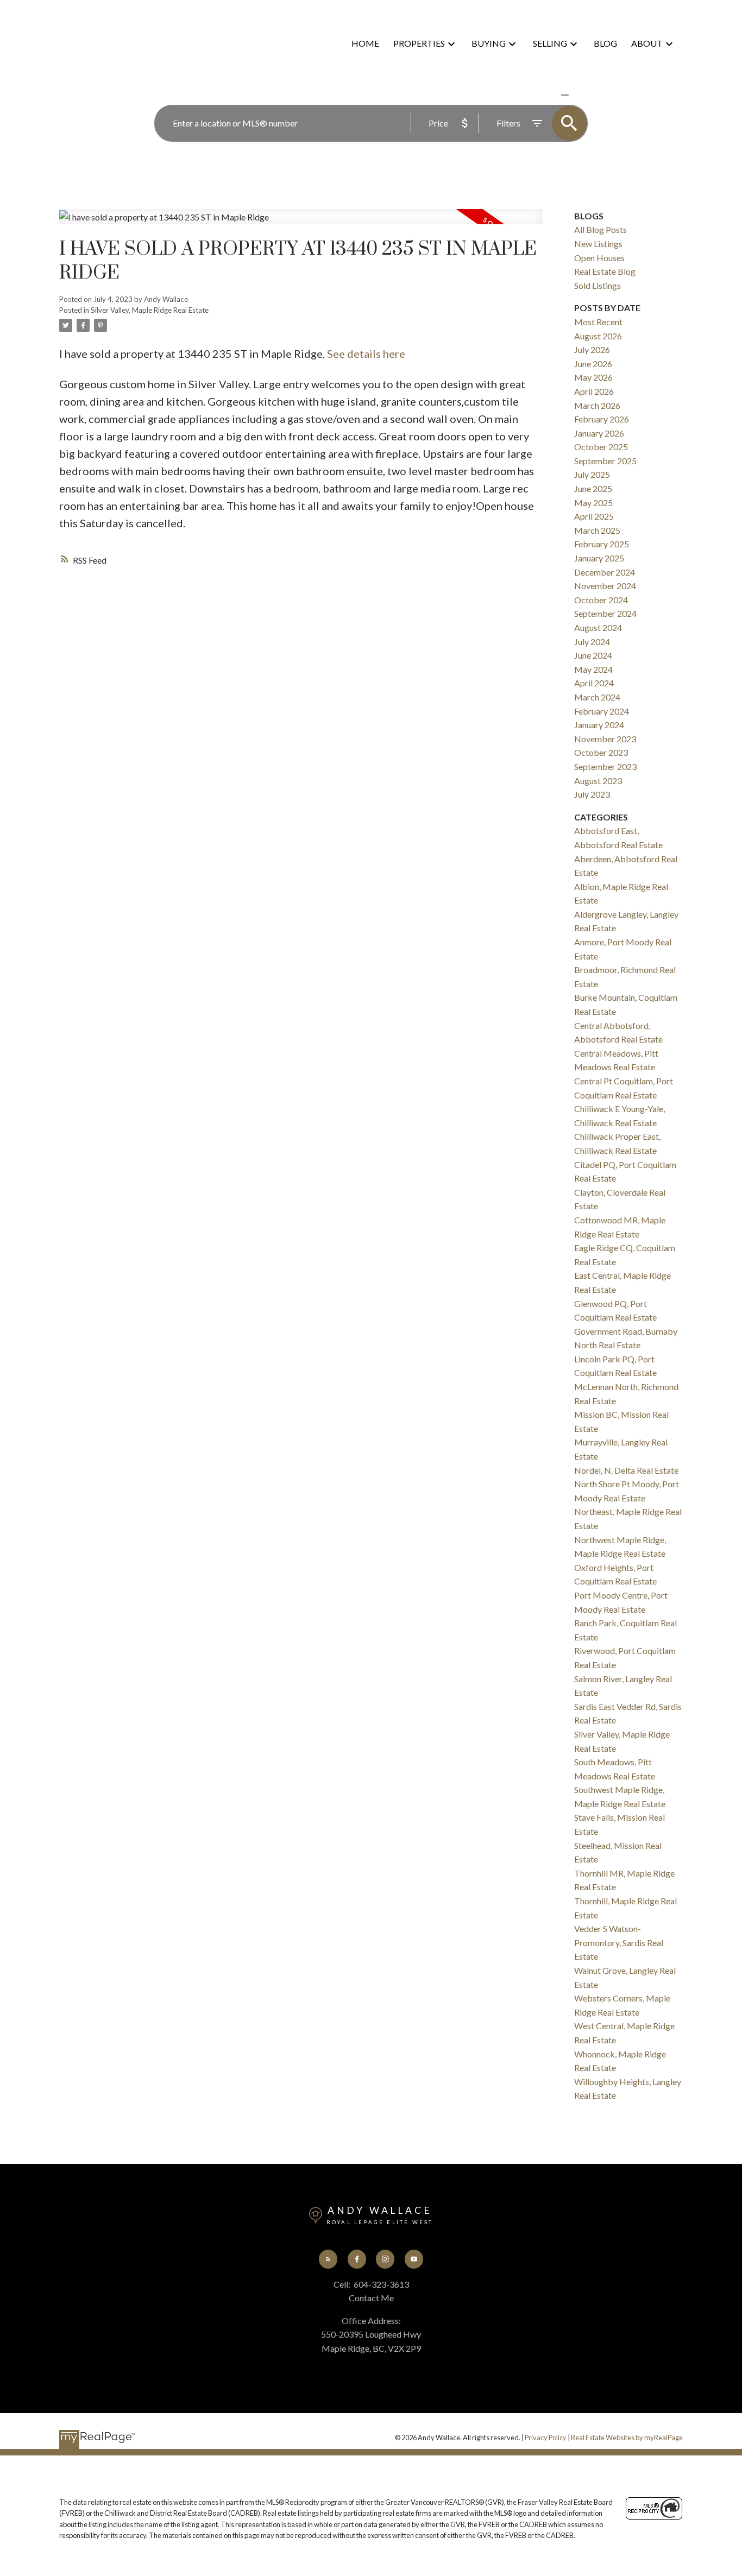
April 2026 (594, 391)
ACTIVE (539, 95)
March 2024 (597, 697)
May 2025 (593, 503)
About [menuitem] (647, 43)
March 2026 (597, 405)
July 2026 (592, 349)
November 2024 (605, 586)
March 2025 (597, 530)
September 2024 (605, 613)
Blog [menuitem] (605, 43)
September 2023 (605, 766)
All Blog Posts (600, 229)
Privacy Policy (546, 2438)
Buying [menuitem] (489, 43)
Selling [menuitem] (550, 43)
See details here (366, 353)
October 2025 (601, 447)
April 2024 (594, 683)
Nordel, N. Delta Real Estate (626, 1470)
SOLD (581, 95)
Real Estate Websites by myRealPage (627, 2438)
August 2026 (598, 336)
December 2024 (605, 572)
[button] (328, 2259)
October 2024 (601, 600)
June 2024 (593, 655)
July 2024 (592, 642)
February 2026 (602, 419)
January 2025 (599, 558)
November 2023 (605, 739)
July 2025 (592, 474)
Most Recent (598, 322)
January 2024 (599, 725)
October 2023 (601, 752)
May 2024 (593, 669)
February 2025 (602, 544)
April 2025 (594, 516)
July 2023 (592, 794)
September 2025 (605, 461)
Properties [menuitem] (419, 43)
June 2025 (593, 488)
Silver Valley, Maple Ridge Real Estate (150, 310)
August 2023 (598, 781)
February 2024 (602, 711)
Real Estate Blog (605, 271)
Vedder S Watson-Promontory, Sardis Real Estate (619, 1942)
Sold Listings (598, 285)
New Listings (598, 244)
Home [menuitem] (365, 43)
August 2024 (598, 627)
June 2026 (593, 364)
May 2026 (593, 377)
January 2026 (599, 433)
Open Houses (599, 258)
